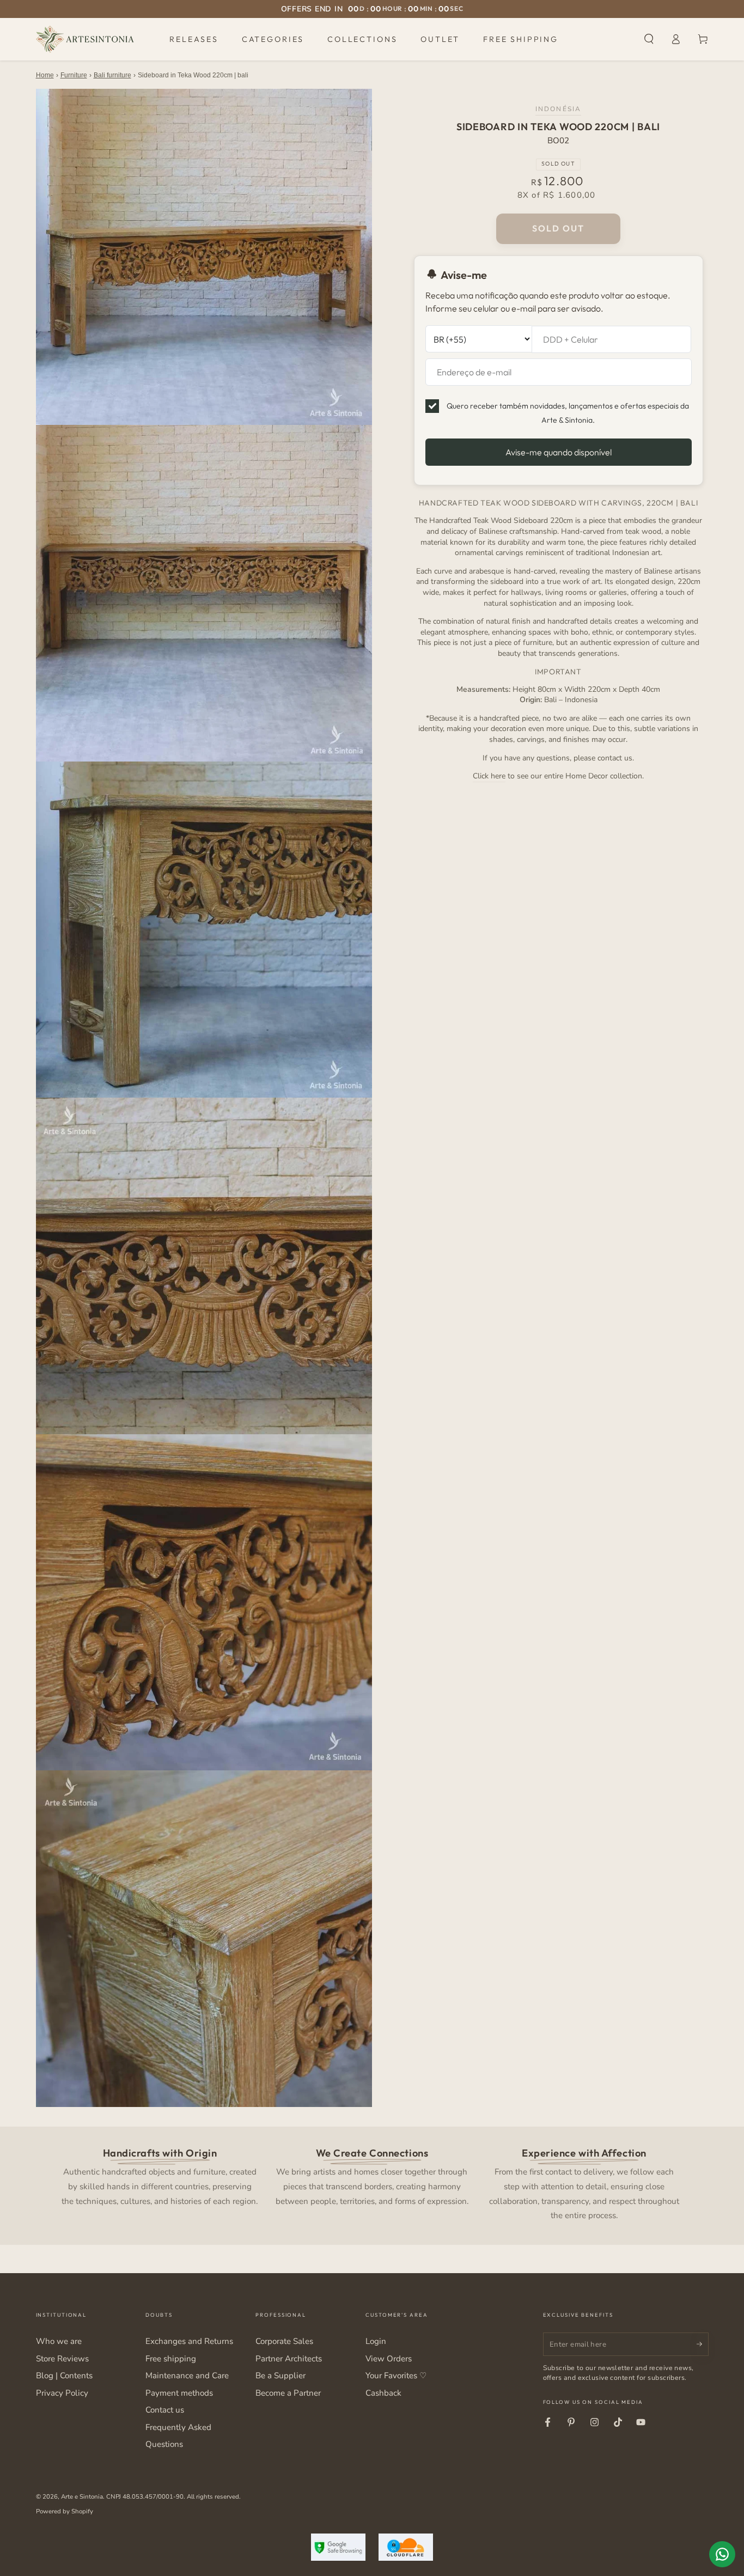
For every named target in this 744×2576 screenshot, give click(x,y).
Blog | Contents (64, 2376)
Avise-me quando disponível (559, 452)
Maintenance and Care (187, 2376)
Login (376, 2341)
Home (45, 75)
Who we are (59, 2341)
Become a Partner (288, 2393)
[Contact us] (722, 2554)
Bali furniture (112, 75)
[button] (649, 39)
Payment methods (179, 2393)
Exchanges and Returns (189, 2341)
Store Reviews (62, 2359)
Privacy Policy (62, 2393)
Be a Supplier (280, 2376)
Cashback (383, 2393)
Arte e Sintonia (82, 2496)
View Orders (389, 2359)
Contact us (165, 2410)
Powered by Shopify (65, 2511)
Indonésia (558, 108)
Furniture (74, 75)
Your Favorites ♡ (396, 2376)
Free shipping (171, 2359)
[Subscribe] (703, 2344)
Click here (489, 775)
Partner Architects (289, 2359)
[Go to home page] (85, 39)
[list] (372, 2183)
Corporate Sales (284, 2341)
